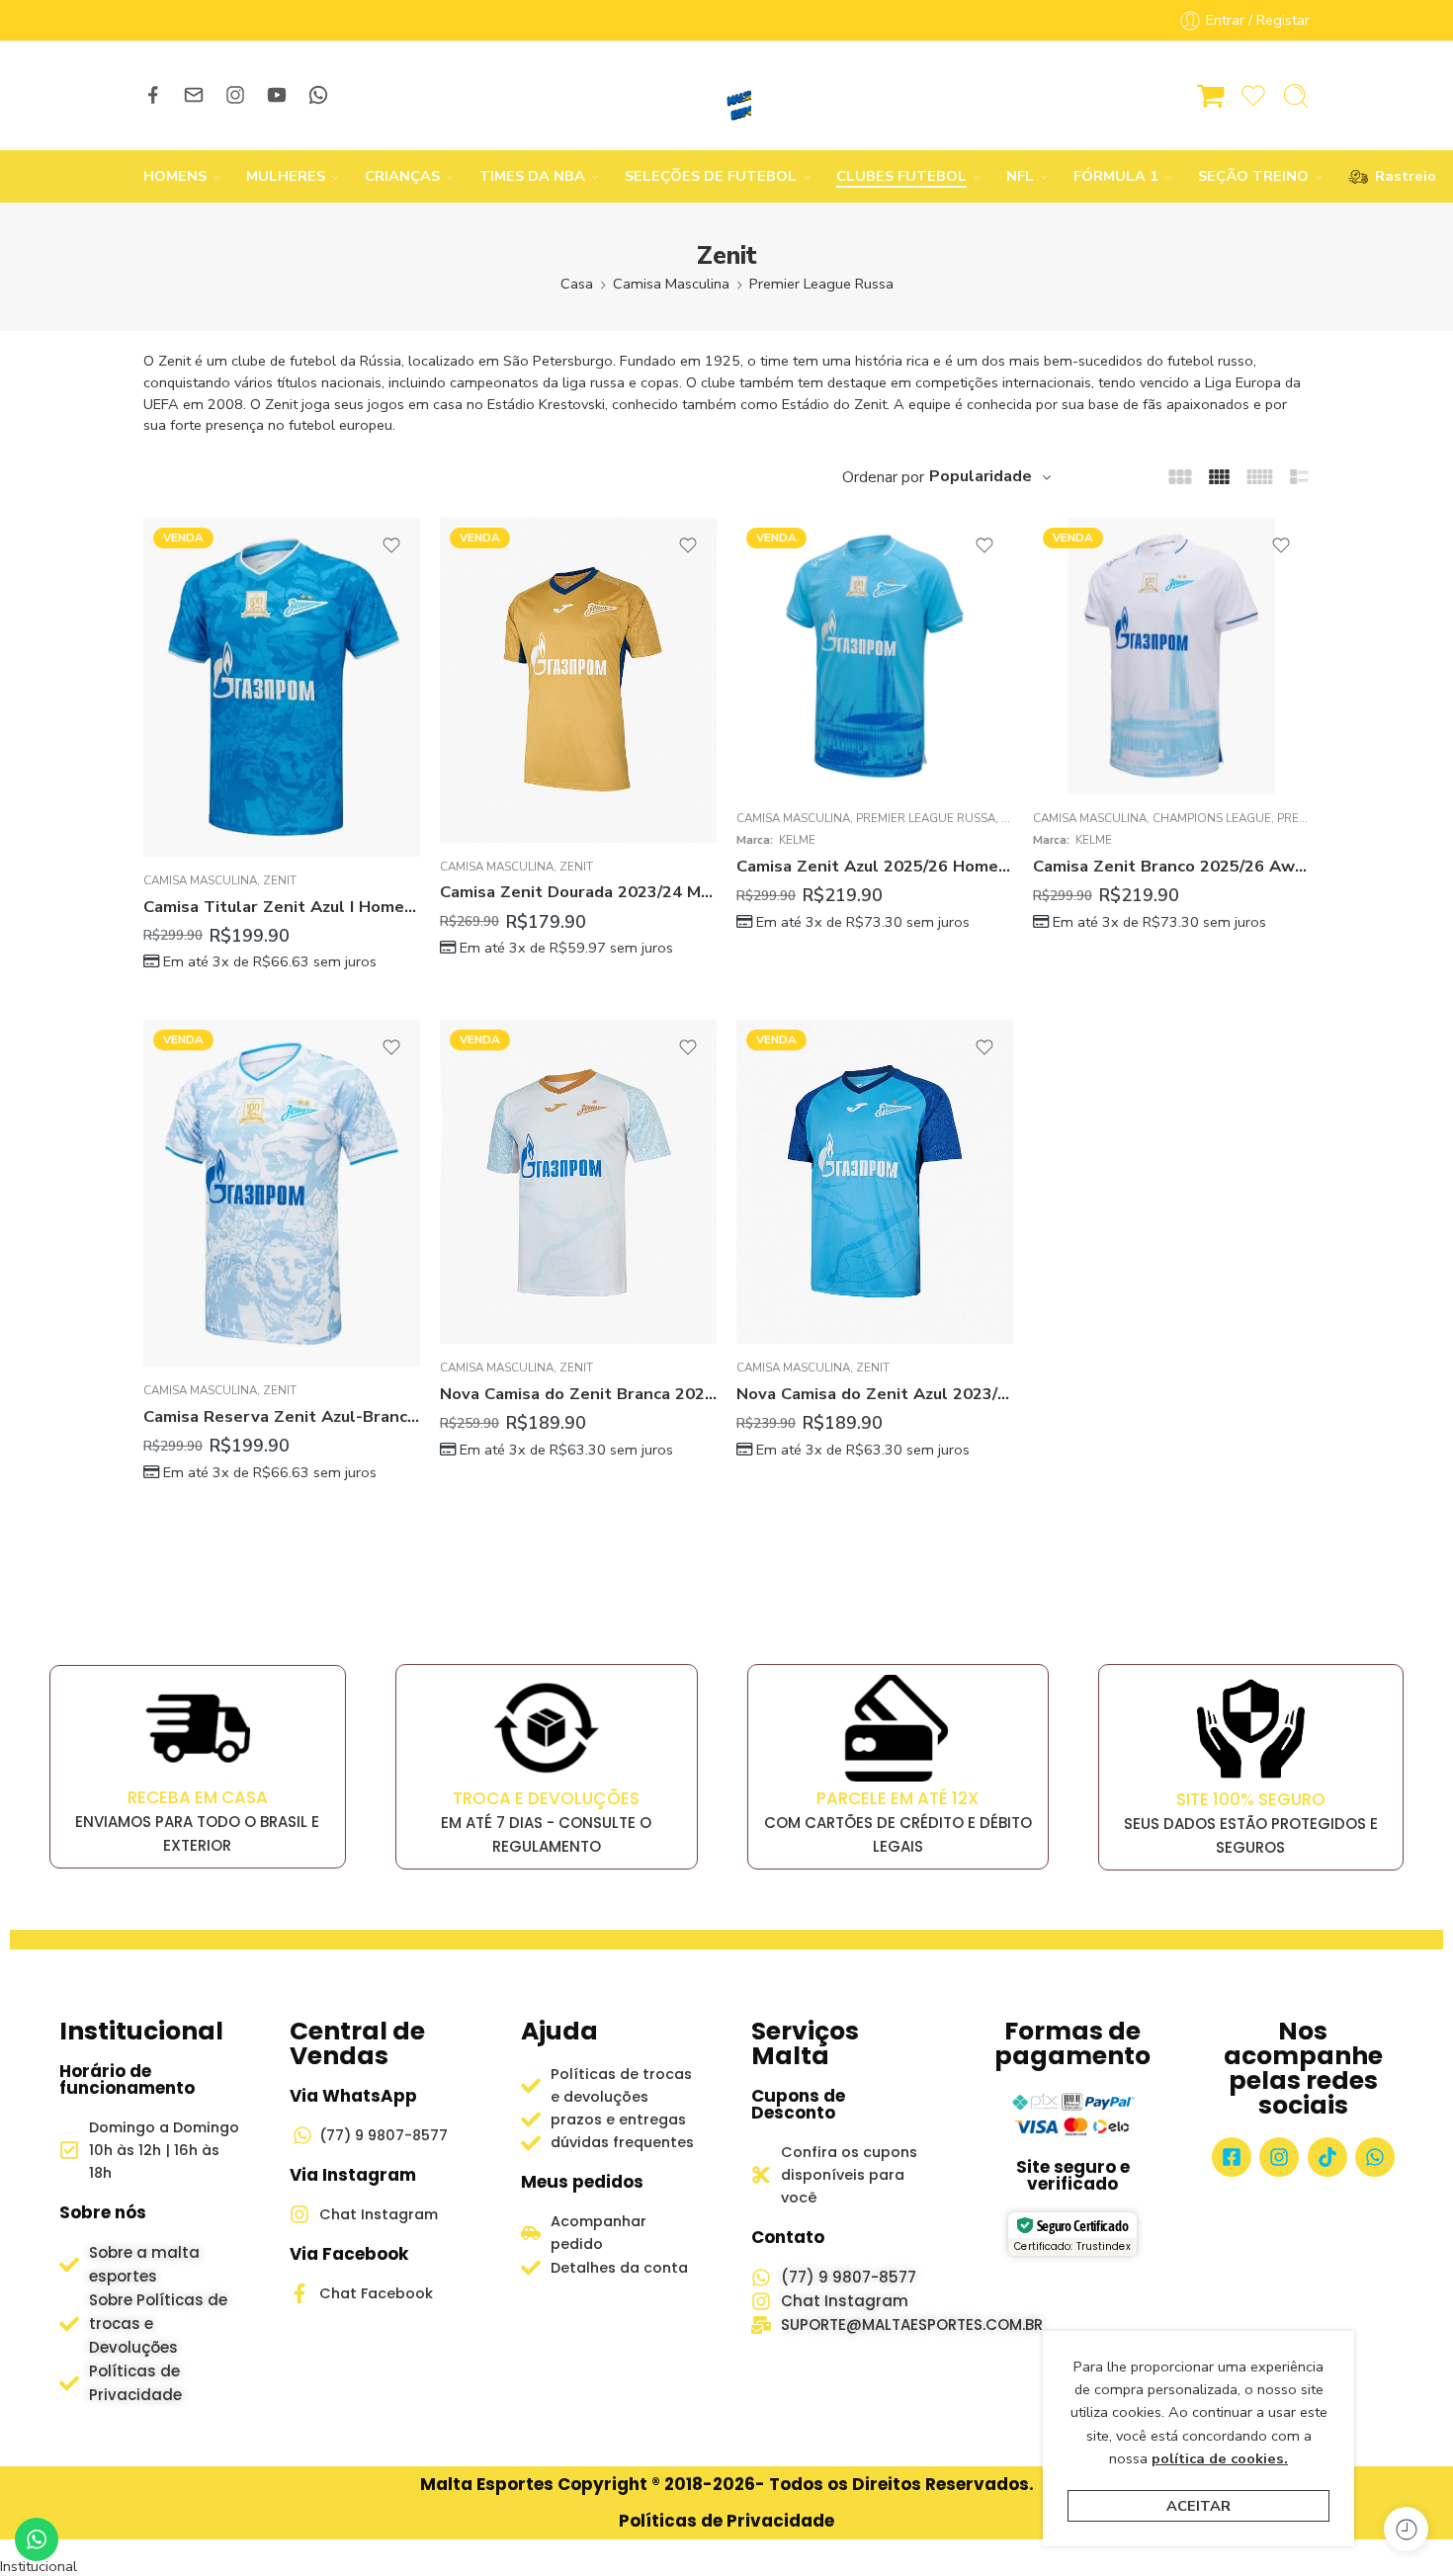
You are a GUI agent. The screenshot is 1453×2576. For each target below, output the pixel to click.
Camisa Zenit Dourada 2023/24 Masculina (578, 892)
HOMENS (175, 176)
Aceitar (1198, 2506)
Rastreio (1396, 176)
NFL (1020, 176)
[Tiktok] (1327, 2157)
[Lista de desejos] (391, 545)
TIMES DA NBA (532, 176)
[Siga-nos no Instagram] (235, 95)
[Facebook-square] (1232, 2157)
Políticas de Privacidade (726, 2521)
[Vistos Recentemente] (1406, 2529)
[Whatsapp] (1375, 2157)
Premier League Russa (821, 284)
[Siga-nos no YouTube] (277, 95)
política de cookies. (1220, 2458)
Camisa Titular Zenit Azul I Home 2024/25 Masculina (282, 907)
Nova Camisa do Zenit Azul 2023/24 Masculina (875, 1394)
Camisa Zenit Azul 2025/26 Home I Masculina (875, 866)
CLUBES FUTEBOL (901, 176)
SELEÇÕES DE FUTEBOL (711, 176)
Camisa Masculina (671, 284)
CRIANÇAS (402, 176)
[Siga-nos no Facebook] (153, 95)
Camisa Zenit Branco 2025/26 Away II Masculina (1171, 866)
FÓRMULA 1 (1116, 176)
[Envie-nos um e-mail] (194, 95)
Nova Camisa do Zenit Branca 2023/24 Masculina (578, 1394)
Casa (577, 284)
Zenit (280, 880)
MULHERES (286, 176)
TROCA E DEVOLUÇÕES (546, 1798)
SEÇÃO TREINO (1253, 176)
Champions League (1212, 818)
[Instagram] (1279, 2157)
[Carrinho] (1211, 96)
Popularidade (981, 476)
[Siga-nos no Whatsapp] (318, 95)
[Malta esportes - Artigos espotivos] (726, 96)
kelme (797, 840)
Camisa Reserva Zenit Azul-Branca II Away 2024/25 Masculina (282, 1416)
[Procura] (1296, 96)
